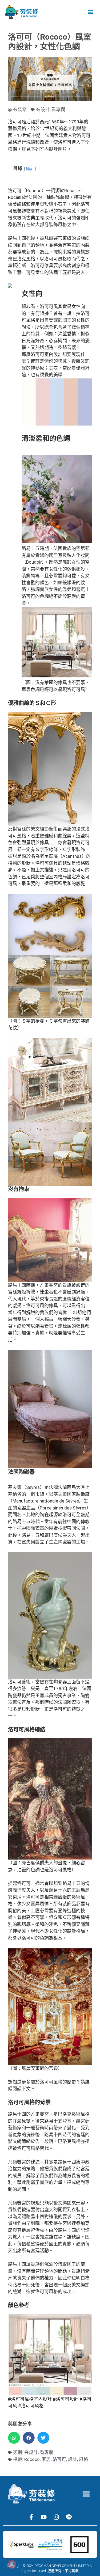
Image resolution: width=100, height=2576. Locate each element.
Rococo (32, 2459)
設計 (73, 2459)
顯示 (30, 169)
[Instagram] (56, 2517)
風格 (83, 2459)
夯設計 (43, 109)
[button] (90, 12)
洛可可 (59, 2459)
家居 (46, 2459)
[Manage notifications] (12, 2564)
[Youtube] (44, 2517)
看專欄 (58, 109)
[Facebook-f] (31, 2517)
